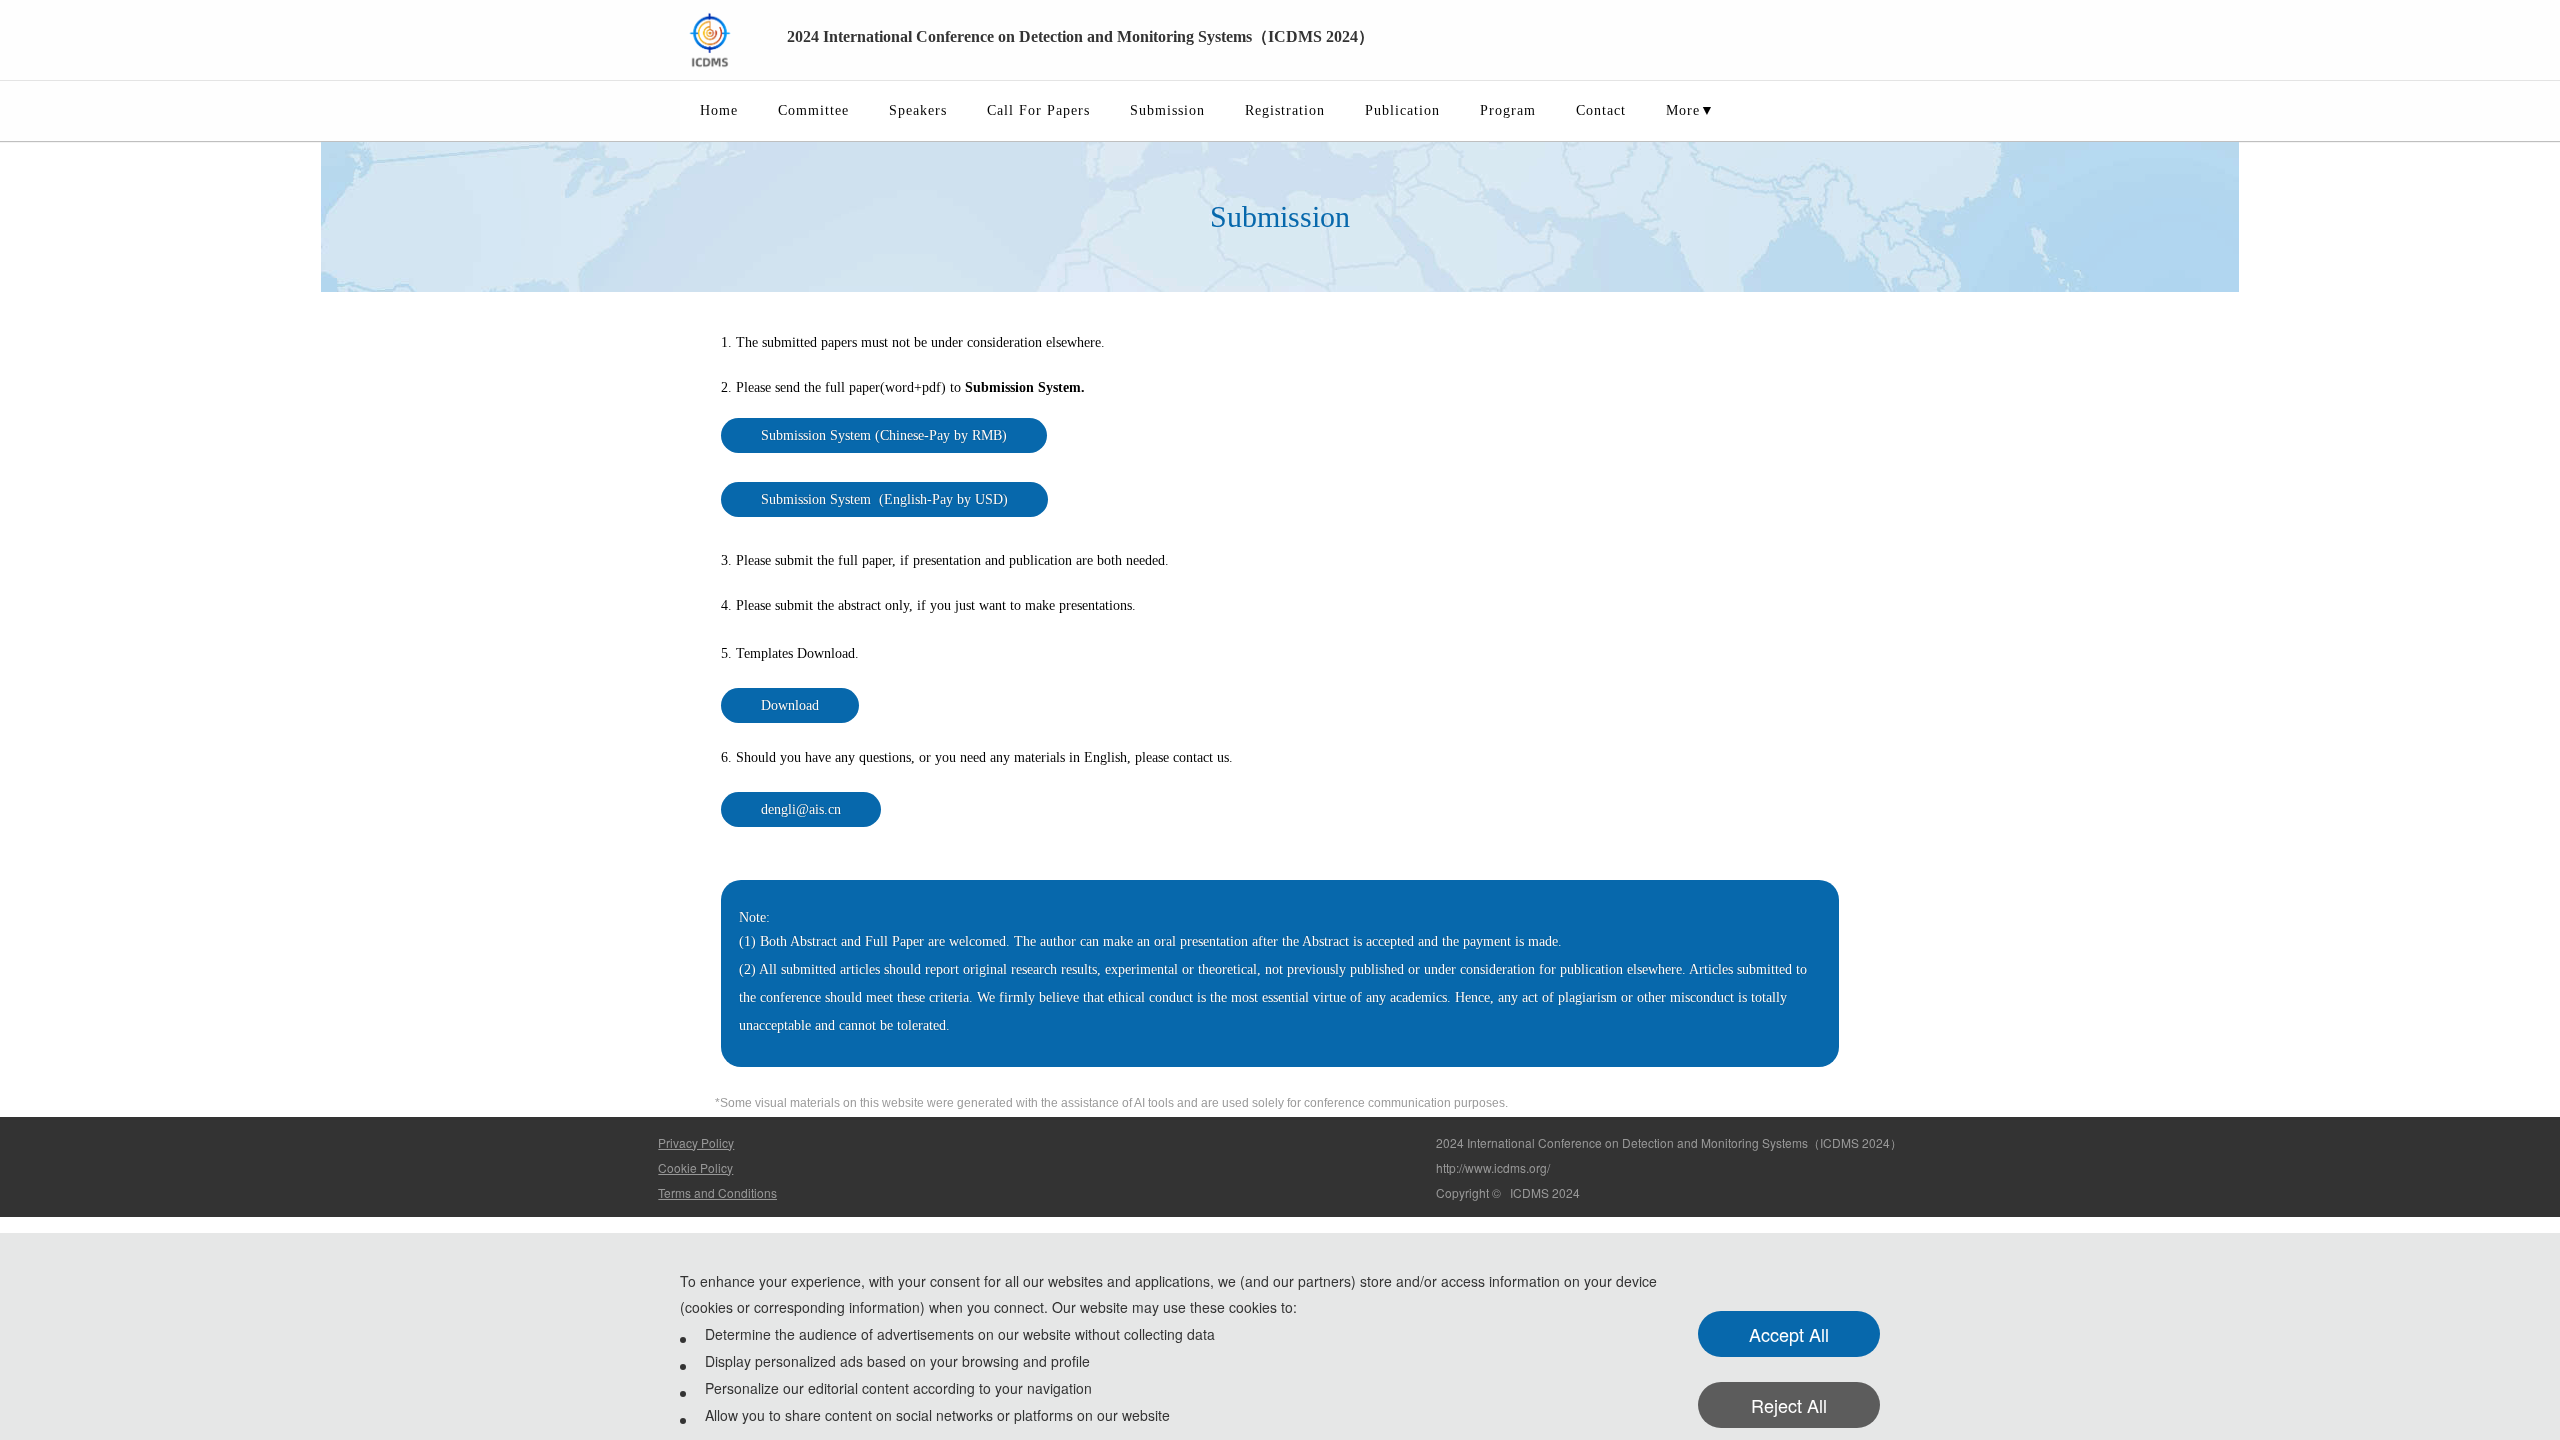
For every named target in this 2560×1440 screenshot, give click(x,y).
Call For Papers (1038, 110)
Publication (1402, 110)
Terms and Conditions (717, 1192)
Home (719, 110)
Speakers (918, 110)
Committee (813, 110)
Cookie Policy (695, 1167)
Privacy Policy (696, 1142)
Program (1508, 110)
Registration (1285, 110)
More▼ (1690, 110)
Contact (1601, 110)
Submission (1167, 110)
